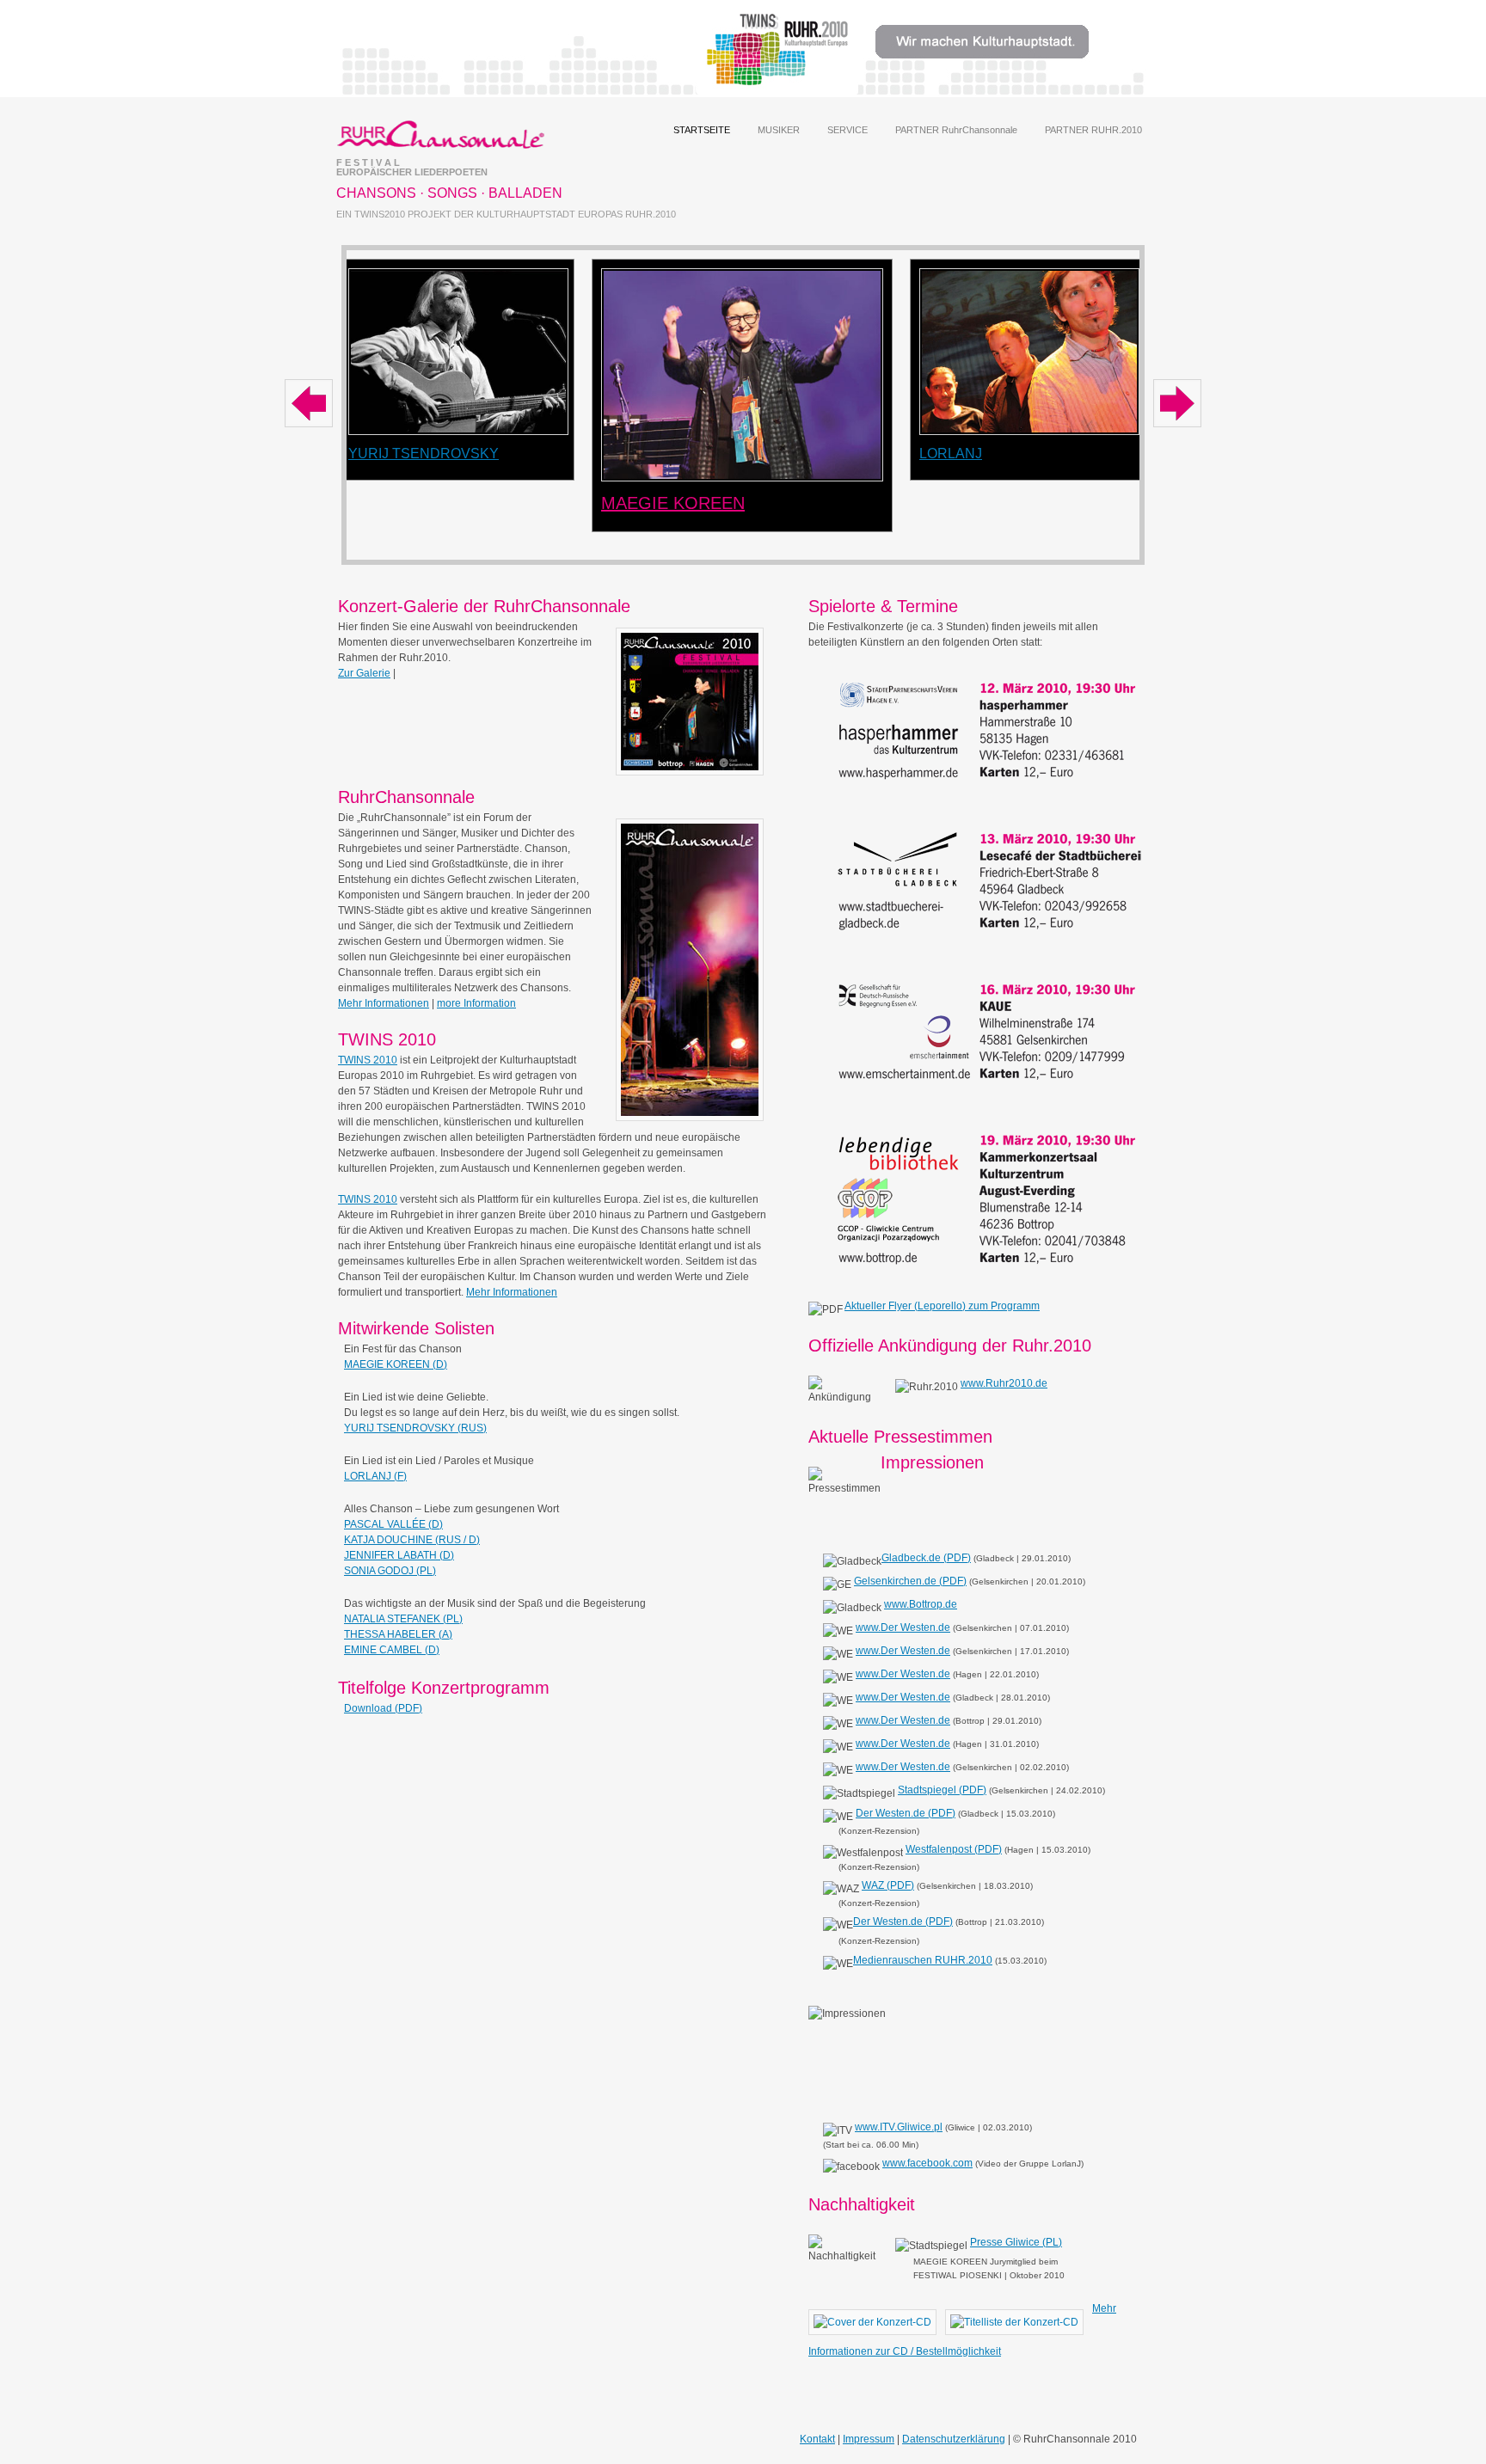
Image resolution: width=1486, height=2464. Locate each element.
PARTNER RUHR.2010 (1093, 130)
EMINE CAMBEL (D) (392, 1650)
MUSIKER (779, 130)
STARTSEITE (702, 130)
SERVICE (847, 130)
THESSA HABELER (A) (398, 1634)
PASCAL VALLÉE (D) (393, 1524)
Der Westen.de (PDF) (906, 1813)
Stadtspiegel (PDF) (942, 1790)
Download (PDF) (383, 1708)
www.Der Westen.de (903, 1627)
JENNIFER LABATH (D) (399, 1555)
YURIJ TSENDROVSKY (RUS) (415, 1428)
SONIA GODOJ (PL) (390, 1571)
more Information (476, 1003)
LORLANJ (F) (375, 1476)
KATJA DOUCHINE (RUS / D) (412, 1540)
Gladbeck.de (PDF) (926, 1558)
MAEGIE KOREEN (673, 503)
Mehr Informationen (384, 1003)
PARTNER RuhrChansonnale (956, 130)
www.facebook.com (927, 2163)
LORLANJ (951, 454)
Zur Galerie (364, 673)
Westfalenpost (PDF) (954, 1849)
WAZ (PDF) (888, 1885)
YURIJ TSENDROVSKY (424, 454)
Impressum (869, 2439)
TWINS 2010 (368, 1060)
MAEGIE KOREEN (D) (396, 1364)
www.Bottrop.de (921, 1604)
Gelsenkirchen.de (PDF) (910, 1581)
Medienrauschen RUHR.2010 (923, 1960)
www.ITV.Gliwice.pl (899, 2127)
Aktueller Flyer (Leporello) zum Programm (942, 1306)
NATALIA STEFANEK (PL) (403, 1619)
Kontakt (817, 2439)
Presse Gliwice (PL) (1016, 2242)
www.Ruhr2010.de (1004, 1383)
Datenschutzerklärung (954, 2439)
